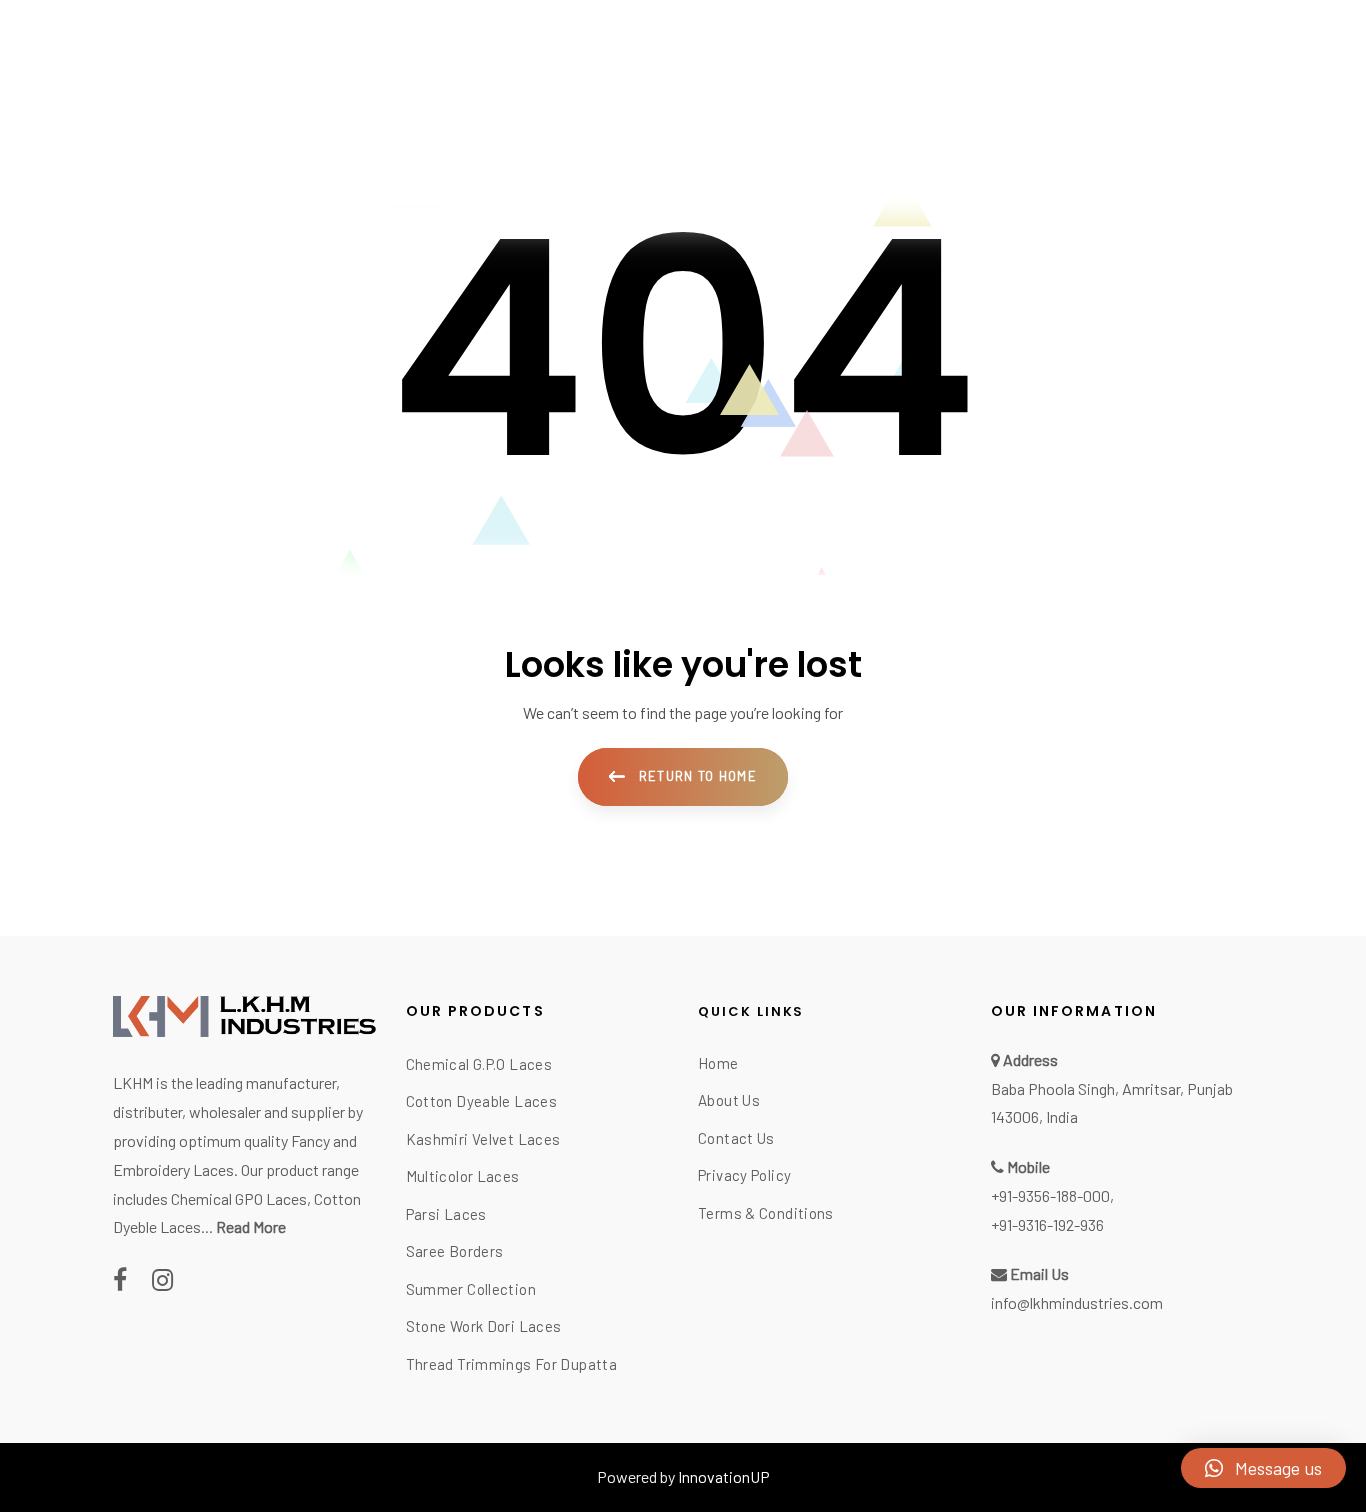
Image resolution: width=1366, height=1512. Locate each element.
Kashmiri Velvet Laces (483, 1139)
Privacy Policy (744, 1175)
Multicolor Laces (463, 1176)
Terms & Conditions (766, 1213)
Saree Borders (455, 1251)
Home (718, 1063)
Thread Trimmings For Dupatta (512, 1364)
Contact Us (736, 1138)
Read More (251, 1226)
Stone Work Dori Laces (484, 1326)
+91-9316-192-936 (1047, 1224)
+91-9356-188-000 (1050, 1195)
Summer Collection (471, 1289)
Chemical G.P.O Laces (479, 1064)
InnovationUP (724, 1476)
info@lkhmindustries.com (1077, 1302)
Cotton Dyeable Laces (482, 1101)
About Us (729, 1100)
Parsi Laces (446, 1214)
